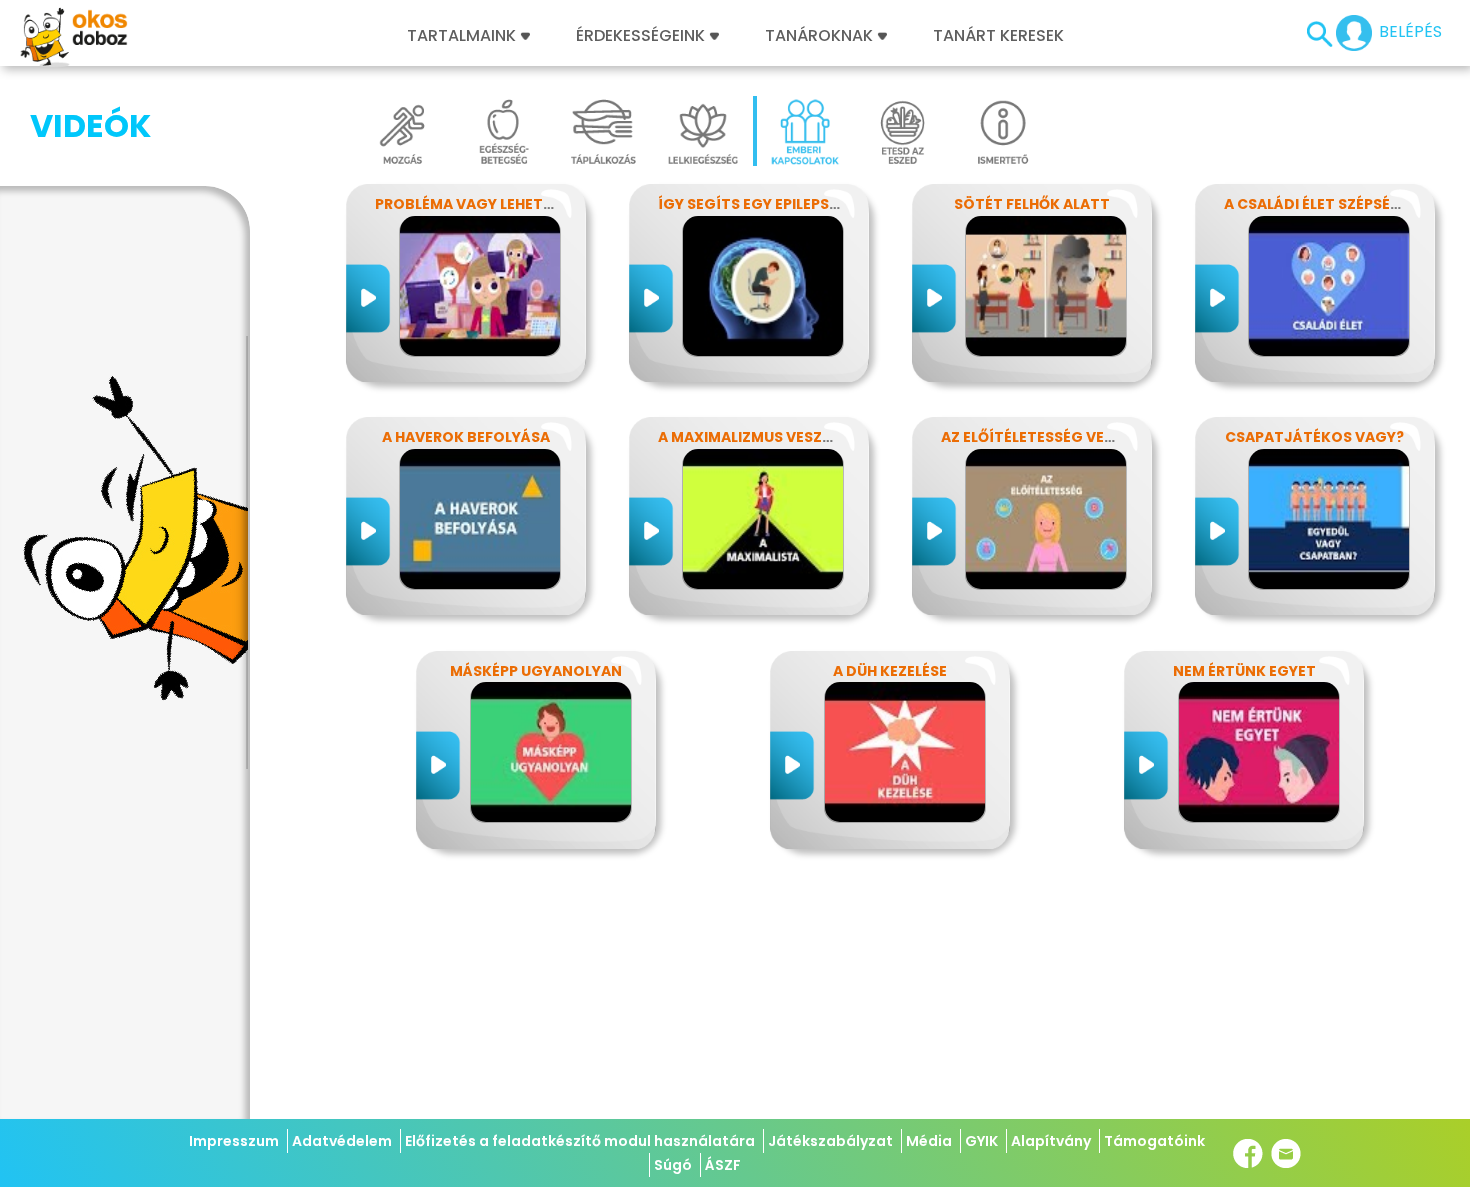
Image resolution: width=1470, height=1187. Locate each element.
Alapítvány (1051, 1141)
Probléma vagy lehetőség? (483, 204)
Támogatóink (1154, 1141)
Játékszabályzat (830, 1141)
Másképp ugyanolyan (536, 671)
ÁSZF (723, 1165)
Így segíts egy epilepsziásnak (775, 204)
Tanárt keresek (998, 36)
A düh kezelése (890, 671)
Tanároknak (819, 36)
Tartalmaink (461, 36)
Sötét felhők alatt (1032, 204)
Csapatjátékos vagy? (1314, 437)
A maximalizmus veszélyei (758, 437)
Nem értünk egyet (1244, 671)
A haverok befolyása (466, 437)
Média (929, 1141)
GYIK (981, 1141)
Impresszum (234, 1141)
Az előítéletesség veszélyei (1049, 437)
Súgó (673, 1165)
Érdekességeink (642, 36)
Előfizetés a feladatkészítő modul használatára (580, 1141)
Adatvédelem (342, 1141)
